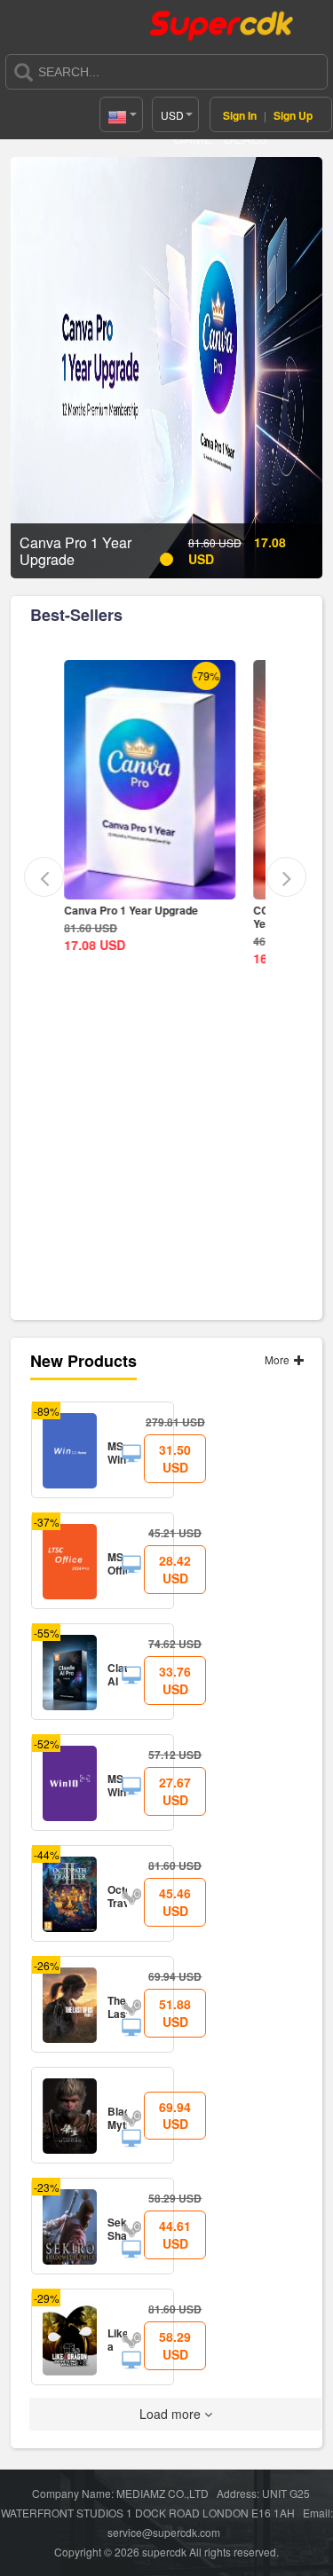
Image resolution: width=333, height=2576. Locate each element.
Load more (172, 2414)
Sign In (240, 115)
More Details (146, 886)
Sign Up (293, 115)
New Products (83, 1361)
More (278, 1359)
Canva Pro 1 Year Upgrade (127, 910)
